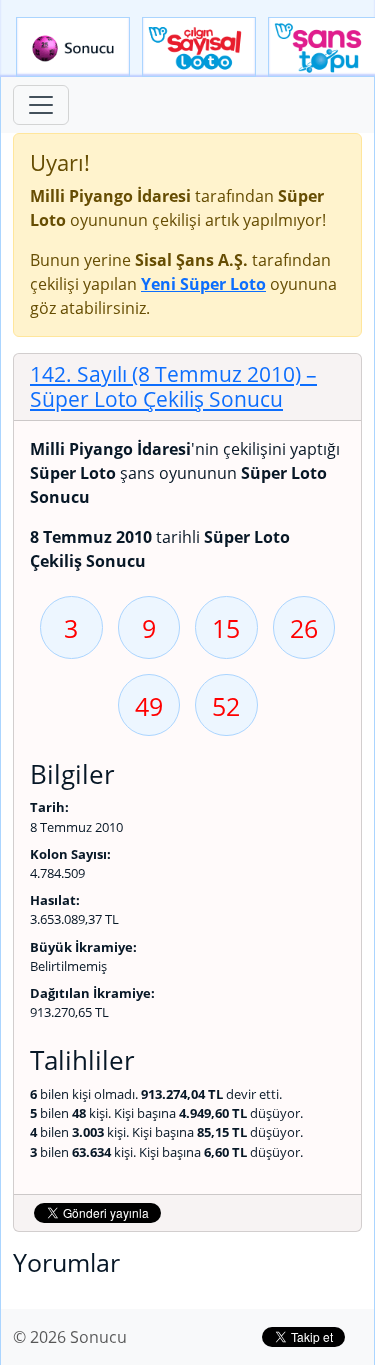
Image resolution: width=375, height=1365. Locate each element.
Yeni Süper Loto (203, 284)
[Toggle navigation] (41, 105)
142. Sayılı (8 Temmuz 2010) (173, 386)
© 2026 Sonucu (70, 1337)
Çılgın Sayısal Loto (199, 47)
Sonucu (73, 47)
